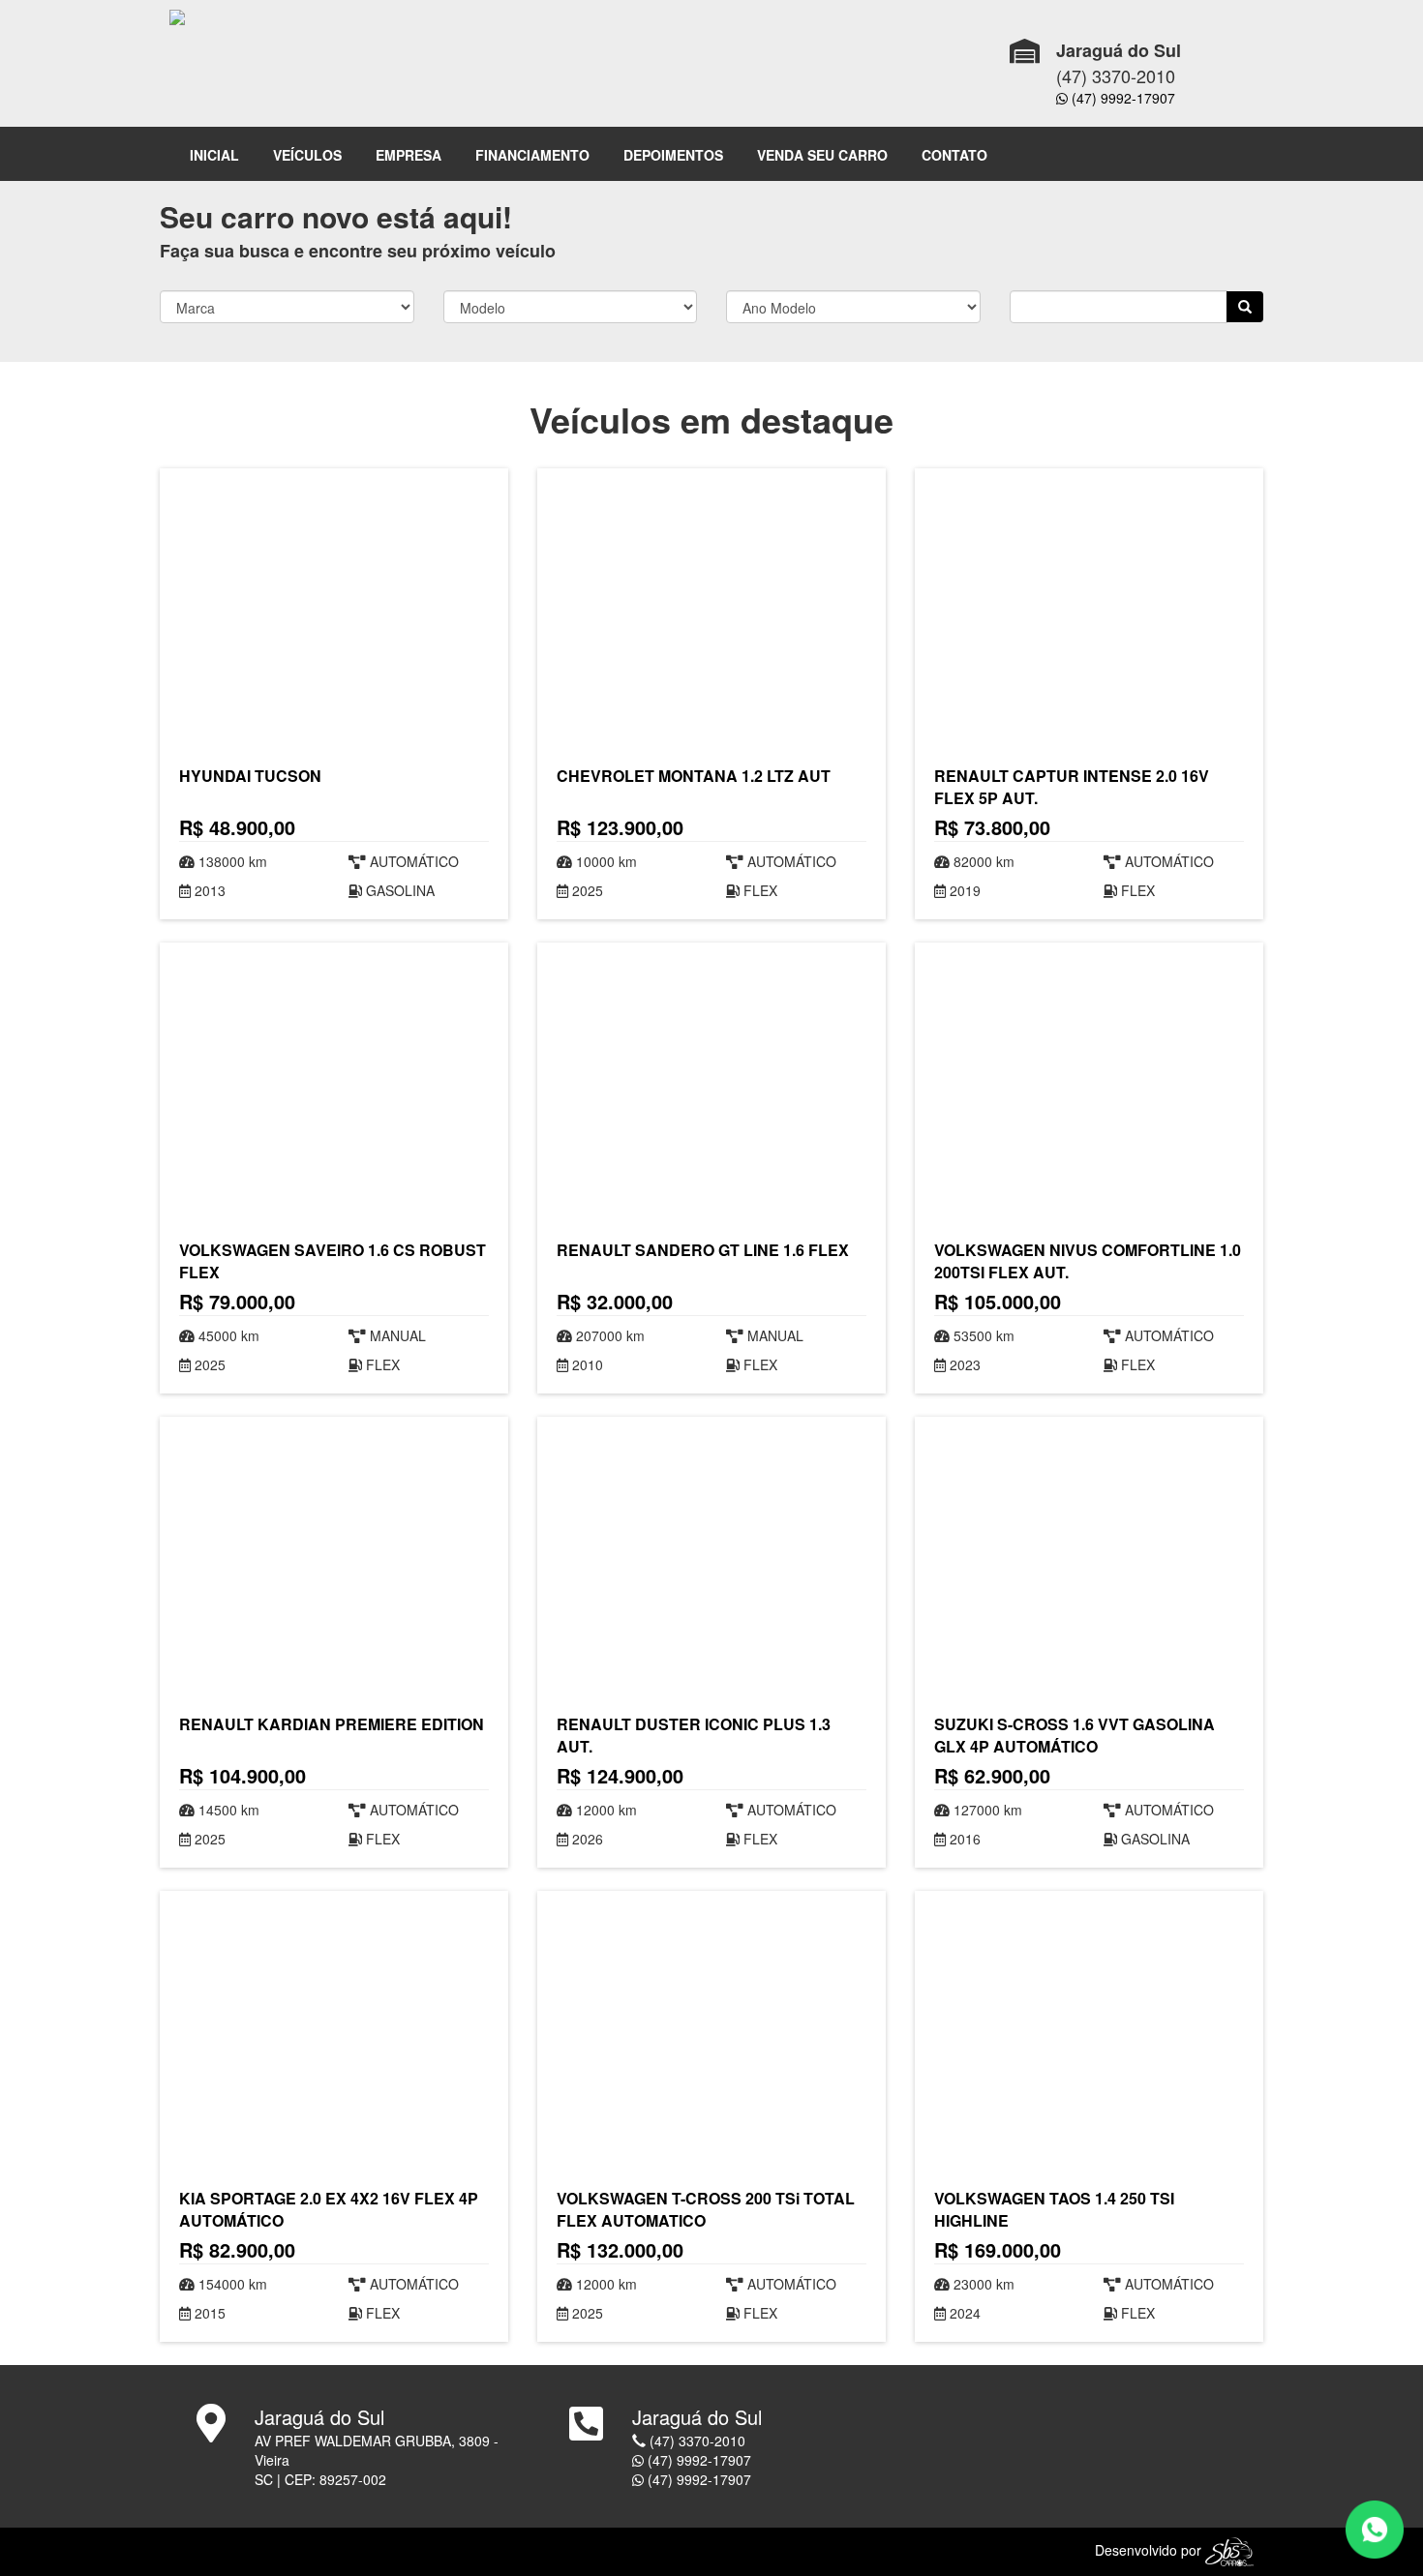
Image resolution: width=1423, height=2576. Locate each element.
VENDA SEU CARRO (822, 155)
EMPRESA (409, 155)
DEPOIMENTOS (673, 155)
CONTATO (954, 155)
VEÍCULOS (307, 155)
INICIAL (214, 155)
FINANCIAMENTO (532, 155)
